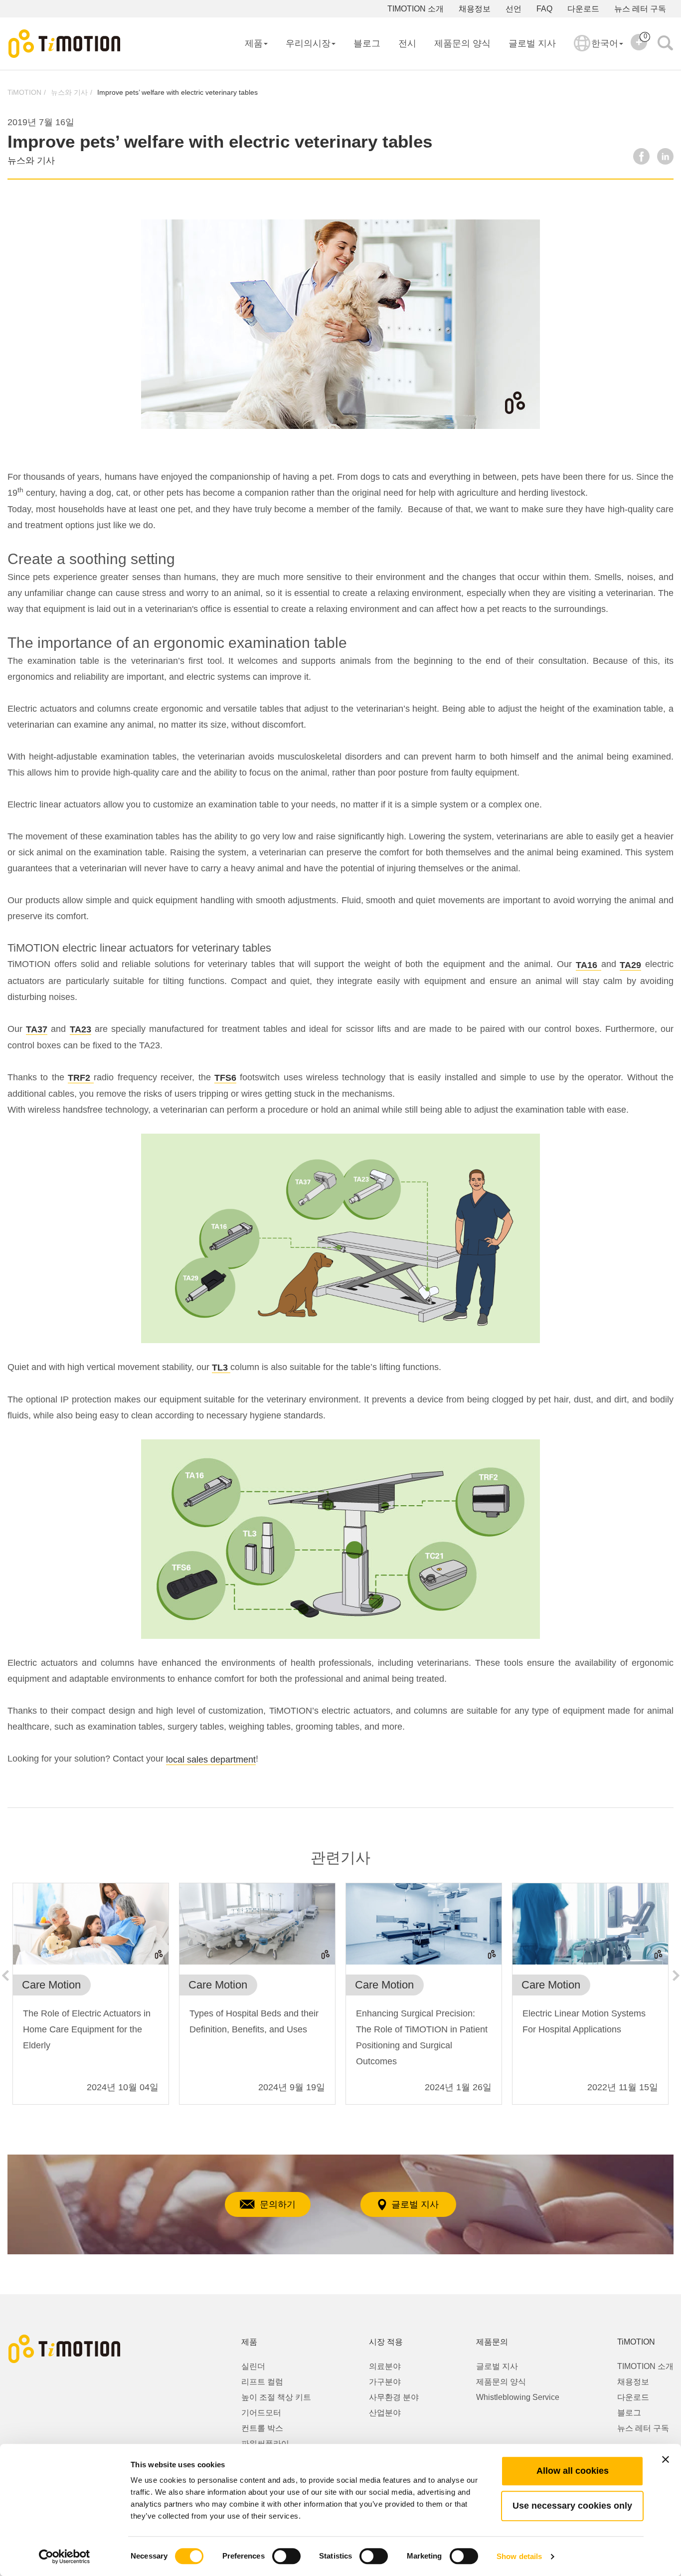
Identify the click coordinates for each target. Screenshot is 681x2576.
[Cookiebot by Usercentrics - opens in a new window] (65, 2557)
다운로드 (583, 9)
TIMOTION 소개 (416, 9)
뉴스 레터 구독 (640, 9)
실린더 (253, 2366)
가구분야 (385, 2382)
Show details (519, 2556)
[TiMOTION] (65, 44)
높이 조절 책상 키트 (276, 2397)
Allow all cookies (573, 2471)
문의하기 (278, 2204)
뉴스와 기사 (69, 92)
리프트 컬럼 (262, 2382)
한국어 (605, 43)
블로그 (367, 43)
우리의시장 (308, 43)
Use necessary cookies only (572, 2506)
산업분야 (385, 2413)
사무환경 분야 (394, 2397)
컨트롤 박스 (262, 2428)
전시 (407, 43)
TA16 (589, 965)
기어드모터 (261, 2413)
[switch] (286, 2556)
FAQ (544, 9)
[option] (91, 1999)
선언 (513, 9)
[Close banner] (666, 2459)
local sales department (211, 1760)
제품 (254, 43)
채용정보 (475, 9)
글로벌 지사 (532, 43)
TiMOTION (24, 92)
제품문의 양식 (462, 43)
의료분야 (385, 2366)
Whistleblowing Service (518, 2397)
